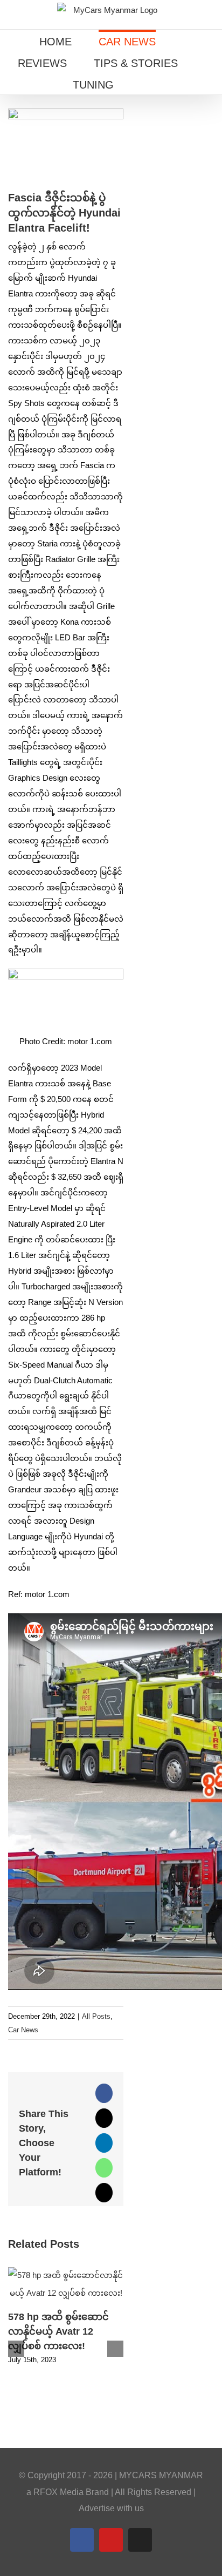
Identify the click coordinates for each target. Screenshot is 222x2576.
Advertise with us (111, 2508)
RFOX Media (58, 2492)
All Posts (96, 2016)
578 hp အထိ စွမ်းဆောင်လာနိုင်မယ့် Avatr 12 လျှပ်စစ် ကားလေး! (58, 2331)
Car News (23, 2030)
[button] (145, 84)
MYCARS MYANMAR (161, 2475)
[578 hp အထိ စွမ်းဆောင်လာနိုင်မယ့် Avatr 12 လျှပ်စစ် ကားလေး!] (66, 2272)
